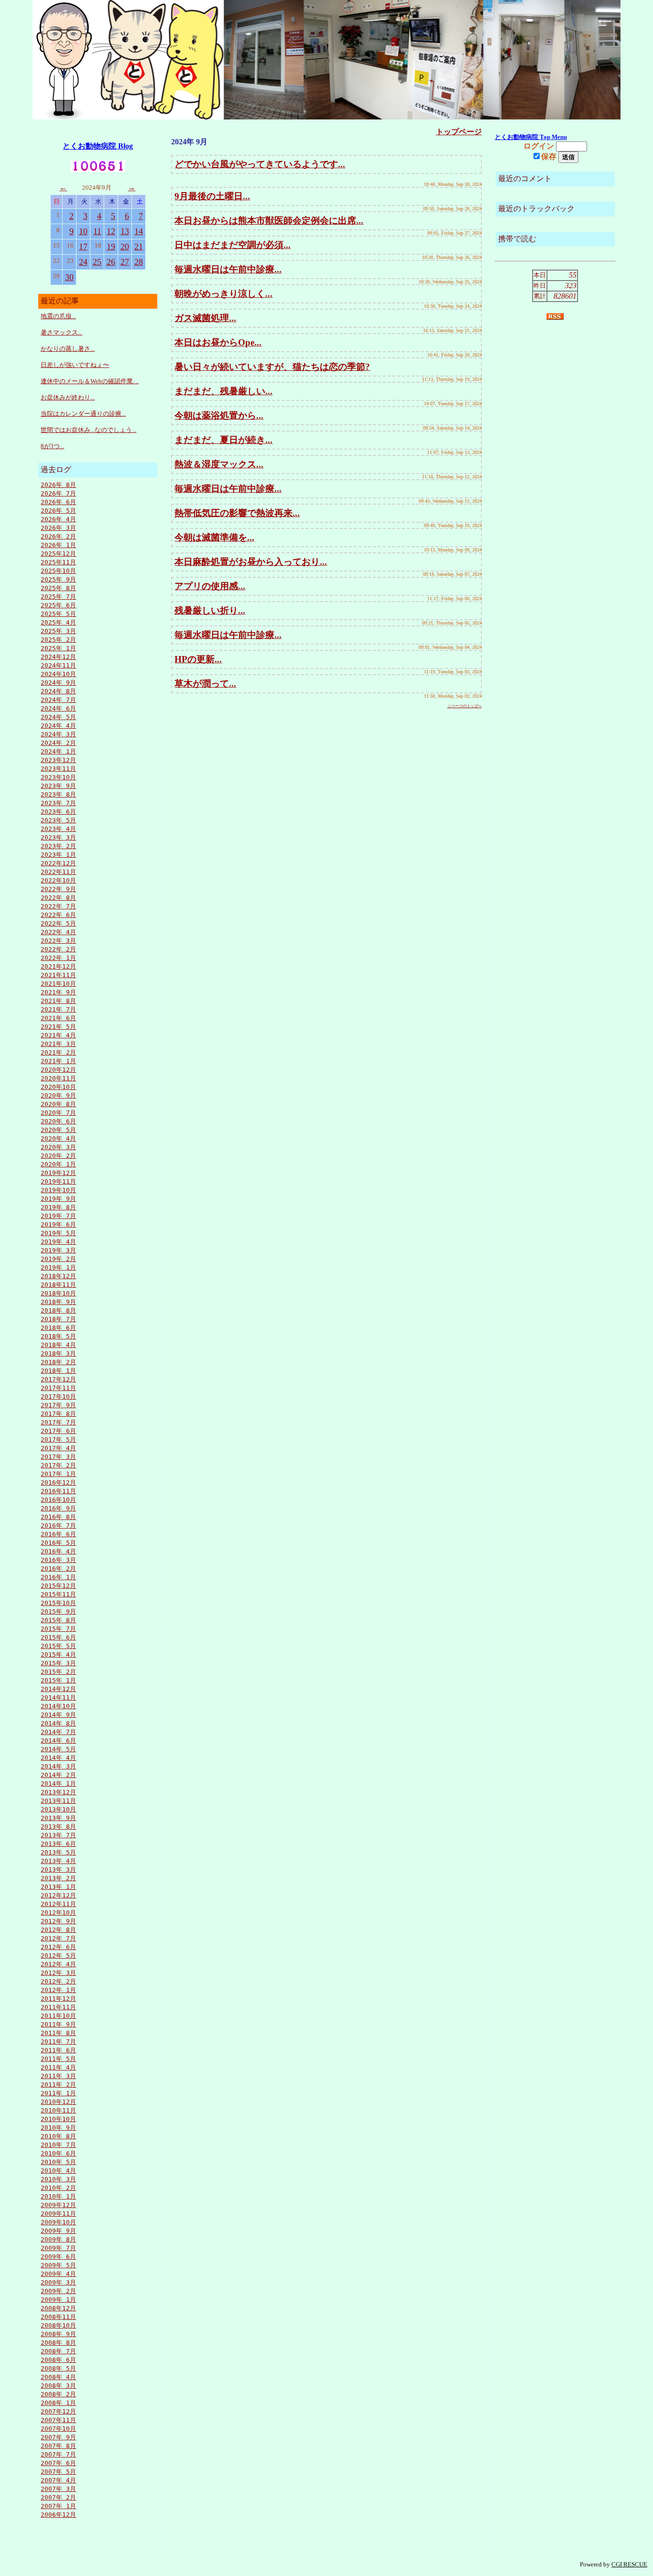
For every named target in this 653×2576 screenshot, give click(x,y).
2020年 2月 (58, 1156)
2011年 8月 (58, 2033)
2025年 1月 (58, 648)
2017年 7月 (58, 1422)
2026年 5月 (58, 511)
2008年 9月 (58, 2334)
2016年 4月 (58, 1551)
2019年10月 (58, 1190)
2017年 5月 (58, 1439)
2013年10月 (58, 1809)
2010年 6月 (58, 2153)
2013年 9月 (58, 1818)
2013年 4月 (58, 1861)
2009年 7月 (58, 2248)
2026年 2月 (58, 536)
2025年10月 (58, 571)
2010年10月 (58, 2119)
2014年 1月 (58, 1784)
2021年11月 (58, 975)
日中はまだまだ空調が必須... (233, 245)
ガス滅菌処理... (205, 318)
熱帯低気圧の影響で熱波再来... (237, 513)
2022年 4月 (58, 932)
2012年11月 (58, 1904)
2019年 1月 (58, 1267)
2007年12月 (58, 2411)
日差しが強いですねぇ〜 (75, 365)
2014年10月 (58, 1706)
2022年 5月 (58, 923)
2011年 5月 (58, 2059)
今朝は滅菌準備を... (214, 537)
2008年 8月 (58, 2343)
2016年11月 (58, 1491)
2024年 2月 (58, 743)
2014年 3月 (58, 1766)
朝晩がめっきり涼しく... (223, 294)
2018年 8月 (58, 1310)
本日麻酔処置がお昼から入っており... (251, 562)
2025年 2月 (58, 640)
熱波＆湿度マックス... (219, 464)
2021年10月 (58, 984)
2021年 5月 (58, 1027)
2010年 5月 (58, 2162)
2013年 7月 (58, 1835)
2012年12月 (58, 1895)
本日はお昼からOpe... (218, 342)
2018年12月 (58, 1276)
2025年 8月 (58, 588)
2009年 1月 (58, 2300)
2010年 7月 (58, 2145)
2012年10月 (58, 1913)
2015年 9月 (58, 1611)
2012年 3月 (58, 1973)
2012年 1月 (58, 1990)
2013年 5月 (58, 1852)
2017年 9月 (58, 1405)
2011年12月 (58, 1999)
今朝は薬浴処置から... (219, 415)
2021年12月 (58, 966)
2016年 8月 (58, 1517)
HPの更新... (198, 659)
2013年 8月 (58, 1827)
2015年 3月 (58, 1663)
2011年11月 (58, 2007)
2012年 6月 (58, 1947)
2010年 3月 (58, 2179)
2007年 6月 (58, 2463)
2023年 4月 (58, 829)
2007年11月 (58, 2420)
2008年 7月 (58, 2351)
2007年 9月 (58, 2437)
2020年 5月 (58, 1130)
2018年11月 (58, 1285)
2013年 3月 (58, 1870)
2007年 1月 (58, 2506)
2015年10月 (58, 1603)
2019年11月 (58, 1181)
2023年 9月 (58, 786)
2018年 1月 (58, 1371)
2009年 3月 (58, 2282)
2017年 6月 (58, 1431)
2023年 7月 (58, 803)
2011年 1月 (58, 2093)
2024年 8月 (58, 691)
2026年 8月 (58, 485)
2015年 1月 (58, 1680)
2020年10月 (58, 1087)
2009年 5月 (58, 2265)
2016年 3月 (58, 1560)
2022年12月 (58, 863)
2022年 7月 (58, 906)
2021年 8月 (58, 1001)
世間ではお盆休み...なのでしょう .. (88, 430)
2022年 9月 (58, 889)
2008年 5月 (58, 2368)
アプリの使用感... (210, 586)
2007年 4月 (58, 2480)
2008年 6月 (58, 2360)
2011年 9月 (58, 2024)
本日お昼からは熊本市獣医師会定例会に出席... (269, 221)
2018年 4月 (58, 1345)
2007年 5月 (58, 2472)
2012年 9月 (58, 1921)
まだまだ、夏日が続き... (223, 440)
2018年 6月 (58, 1328)
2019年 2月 (58, 1259)
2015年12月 (58, 1586)
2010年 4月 (58, 2171)
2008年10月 (58, 2325)
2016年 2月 (58, 1568)
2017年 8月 (58, 1414)
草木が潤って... (205, 684)
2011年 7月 (58, 2042)
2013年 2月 (58, 1878)
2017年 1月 (58, 1474)
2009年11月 (58, 2214)
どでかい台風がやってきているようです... (260, 164)
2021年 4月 (58, 1035)
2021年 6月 (58, 1018)
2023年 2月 (58, 846)
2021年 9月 (58, 992)
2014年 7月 (58, 1732)
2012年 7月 (58, 1938)
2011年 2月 (58, 2085)
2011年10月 (58, 2016)
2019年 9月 (58, 1199)
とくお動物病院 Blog (98, 146)
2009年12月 (58, 2205)
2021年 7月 (58, 1009)
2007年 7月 (58, 2454)
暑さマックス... (61, 332)
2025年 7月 (58, 597)
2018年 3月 (58, 1353)
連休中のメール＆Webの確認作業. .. (90, 381)
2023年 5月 (58, 820)
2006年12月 (58, 2515)
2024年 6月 (58, 708)
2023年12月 (58, 760)
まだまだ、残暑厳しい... (223, 391)
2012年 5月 (58, 1956)
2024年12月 (58, 657)
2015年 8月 (58, 1620)
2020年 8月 (58, 1104)
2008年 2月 (58, 2394)
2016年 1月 (58, 1577)
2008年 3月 (58, 2386)
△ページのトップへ (465, 706)
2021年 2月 (58, 1052)
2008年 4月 (58, 2377)
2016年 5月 (58, 1543)
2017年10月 (58, 1396)
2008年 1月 (58, 2403)
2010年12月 (58, 2102)
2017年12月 (58, 1379)
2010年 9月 (58, 2128)
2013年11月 (58, 1801)
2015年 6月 (58, 1637)
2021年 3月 (58, 1044)
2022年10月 (58, 880)
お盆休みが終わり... (68, 397)
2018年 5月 (58, 1336)
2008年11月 (58, 2317)
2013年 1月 (58, 1887)
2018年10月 (58, 1293)
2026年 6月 (58, 502)
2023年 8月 (58, 794)
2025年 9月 (58, 579)
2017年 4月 (58, 1448)
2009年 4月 (58, 2274)
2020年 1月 (58, 1164)
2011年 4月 (58, 2067)
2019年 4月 (58, 1242)
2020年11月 (58, 1078)
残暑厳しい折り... (210, 610)
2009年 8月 (58, 2239)
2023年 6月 (58, 812)
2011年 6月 (58, 2050)
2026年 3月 (58, 528)
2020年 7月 (58, 1113)
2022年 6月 (58, 915)
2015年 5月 (58, 1646)
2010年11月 (58, 2110)
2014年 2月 (58, 1775)
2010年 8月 (58, 2136)
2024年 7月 (58, 700)
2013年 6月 (58, 1844)
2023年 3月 (58, 837)
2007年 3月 (58, 2489)
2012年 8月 (58, 1930)
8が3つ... (52, 446)
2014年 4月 (58, 1758)
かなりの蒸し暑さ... (68, 349)
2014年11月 (58, 1698)
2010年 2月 (58, 2188)
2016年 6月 (58, 1534)
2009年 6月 (58, 2257)
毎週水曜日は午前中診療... (228, 269)
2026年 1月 (58, 545)
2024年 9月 (58, 683)
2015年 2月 (58, 1672)
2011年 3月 (58, 2076)
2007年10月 (58, 2429)
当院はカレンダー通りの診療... (83, 414)
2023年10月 (58, 777)
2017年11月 (58, 1388)
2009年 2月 (58, 2291)
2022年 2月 (58, 949)
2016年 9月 (58, 1508)
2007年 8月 (58, 2446)
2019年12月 (58, 1173)
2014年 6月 (58, 1741)
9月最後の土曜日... (212, 196)
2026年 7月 (58, 493)
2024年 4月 (58, 726)
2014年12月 (58, 1689)
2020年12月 (58, 1070)
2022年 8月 (58, 898)
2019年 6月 (58, 1224)
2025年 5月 (58, 614)
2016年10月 (58, 1500)
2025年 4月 (58, 622)
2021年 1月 (58, 1061)
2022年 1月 (58, 958)
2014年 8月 (58, 1723)
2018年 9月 (58, 1302)
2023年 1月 (58, 855)
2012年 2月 (58, 1981)
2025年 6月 (58, 605)
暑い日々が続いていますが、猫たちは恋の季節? (272, 367)
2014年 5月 (58, 1749)
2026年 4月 (58, 519)
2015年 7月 (58, 1629)
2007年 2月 (58, 2497)
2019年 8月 (58, 1207)
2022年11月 (58, 872)
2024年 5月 (58, 717)
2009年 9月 (58, 2231)
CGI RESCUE (629, 2564)
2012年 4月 (58, 1964)
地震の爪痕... (58, 316)
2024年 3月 (58, 734)
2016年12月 (58, 1482)
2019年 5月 (58, 1233)
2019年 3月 (58, 1250)
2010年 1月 (58, 2196)
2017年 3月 (58, 1457)
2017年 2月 (58, 1465)
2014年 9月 (58, 1715)
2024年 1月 (58, 751)
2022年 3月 (58, 941)
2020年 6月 (58, 1121)
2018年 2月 (58, 1362)
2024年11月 (58, 665)
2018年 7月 (58, 1319)
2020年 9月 (58, 1095)
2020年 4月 (58, 1138)
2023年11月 (58, 769)
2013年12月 (58, 1792)
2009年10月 (58, 2222)
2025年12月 (58, 554)
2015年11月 (58, 1594)
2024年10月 (58, 674)
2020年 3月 (58, 1147)
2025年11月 (58, 562)
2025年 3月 (58, 631)
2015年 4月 (58, 1654)
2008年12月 (58, 2308)
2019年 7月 (58, 1216)
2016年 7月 (58, 1525)
